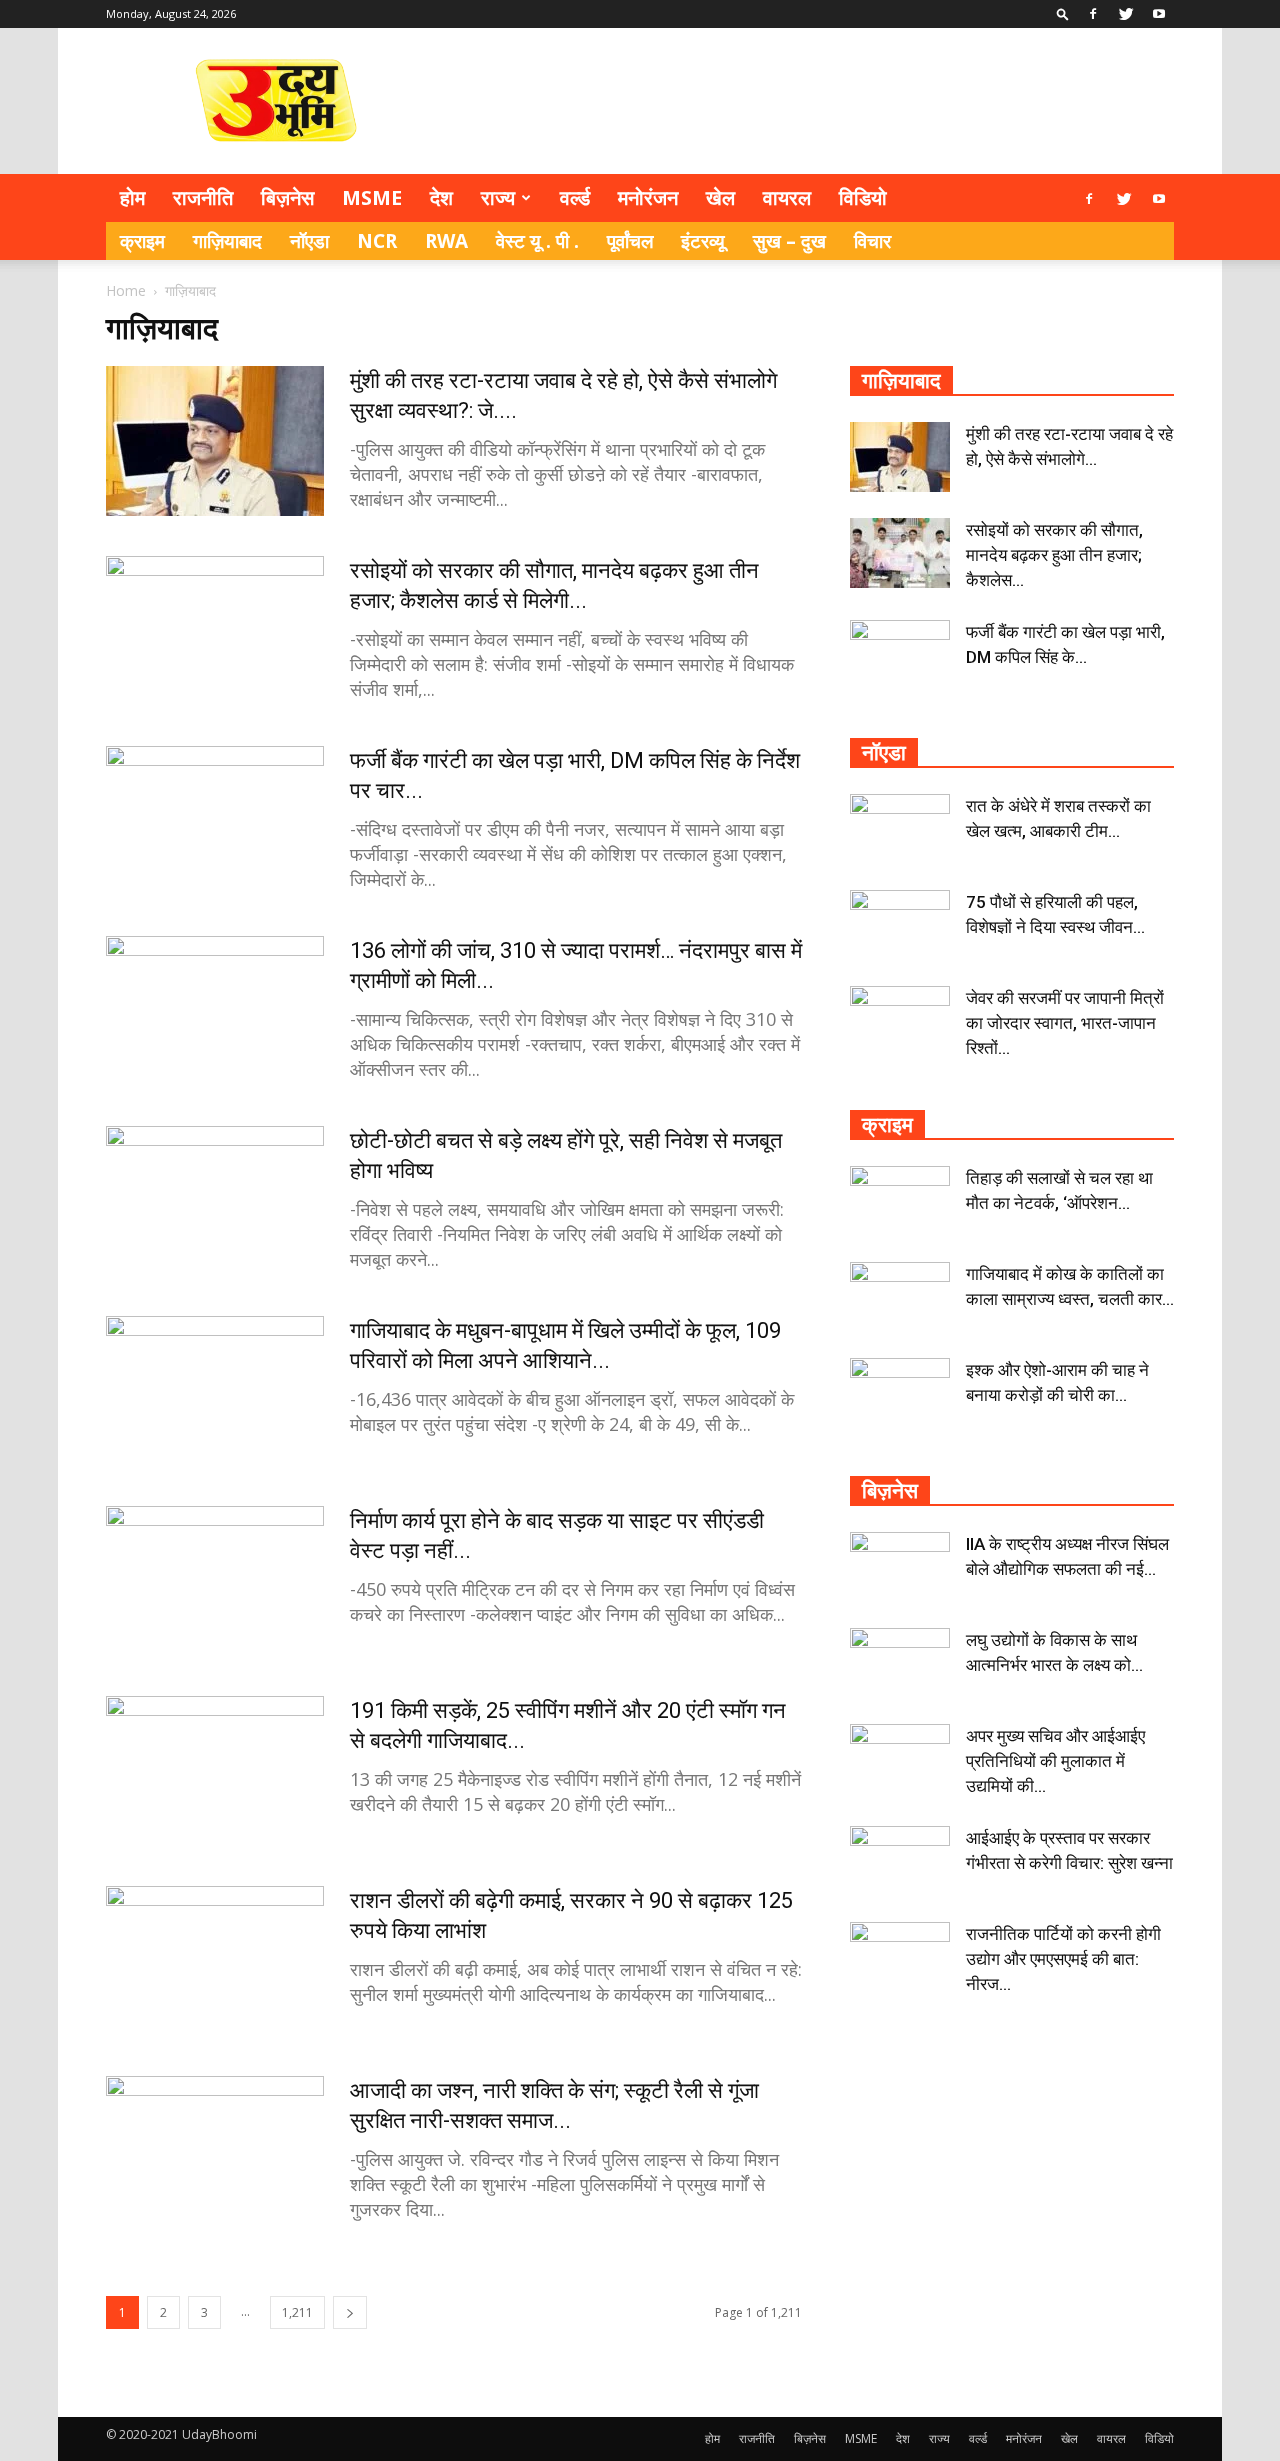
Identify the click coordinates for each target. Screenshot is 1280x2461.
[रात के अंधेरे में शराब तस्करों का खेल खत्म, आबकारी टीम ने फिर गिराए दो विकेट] (900, 829)
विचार (872, 241)
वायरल (787, 197)
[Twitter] (1126, 14)
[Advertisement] (810, 101)
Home (126, 290)
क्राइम (142, 241)
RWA (446, 241)
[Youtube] (1159, 14)
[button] (1063, 13)
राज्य (498, 197)
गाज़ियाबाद (227, 241)
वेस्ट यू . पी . (537, 241)
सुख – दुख (789, 241)
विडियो (863, 197)
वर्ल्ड (575, 197)
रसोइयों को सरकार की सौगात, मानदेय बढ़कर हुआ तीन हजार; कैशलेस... (1054, 555)
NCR (377, 241)
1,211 (297, 2312)
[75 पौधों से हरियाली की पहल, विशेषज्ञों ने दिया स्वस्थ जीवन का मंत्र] (900, 925)
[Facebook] (1093, 14)
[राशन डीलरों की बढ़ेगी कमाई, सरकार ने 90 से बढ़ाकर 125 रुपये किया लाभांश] (215, 1961)
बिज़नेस (287, 197)
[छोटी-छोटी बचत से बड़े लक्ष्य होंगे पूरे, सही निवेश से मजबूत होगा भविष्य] (215, 1201)
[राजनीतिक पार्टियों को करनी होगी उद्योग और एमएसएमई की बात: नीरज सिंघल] (900, 1957)
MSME (372, 197)
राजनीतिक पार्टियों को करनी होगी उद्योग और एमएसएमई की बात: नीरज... (1063, 1959)
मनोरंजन (648, 197)
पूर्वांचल (630, 241)
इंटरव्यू (703, 241)
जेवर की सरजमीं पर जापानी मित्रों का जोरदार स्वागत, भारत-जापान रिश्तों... (1065, 1023)
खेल (720, 197)
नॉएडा (309, 241)
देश (441, 197)
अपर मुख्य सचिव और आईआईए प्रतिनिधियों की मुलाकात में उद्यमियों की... (1055, 1761)
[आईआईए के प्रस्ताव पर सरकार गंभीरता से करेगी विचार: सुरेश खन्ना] (900, 1861)
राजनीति (203, 197)
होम (132, 197)
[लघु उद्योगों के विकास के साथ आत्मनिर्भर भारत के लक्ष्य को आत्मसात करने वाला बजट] (900, 1663)
